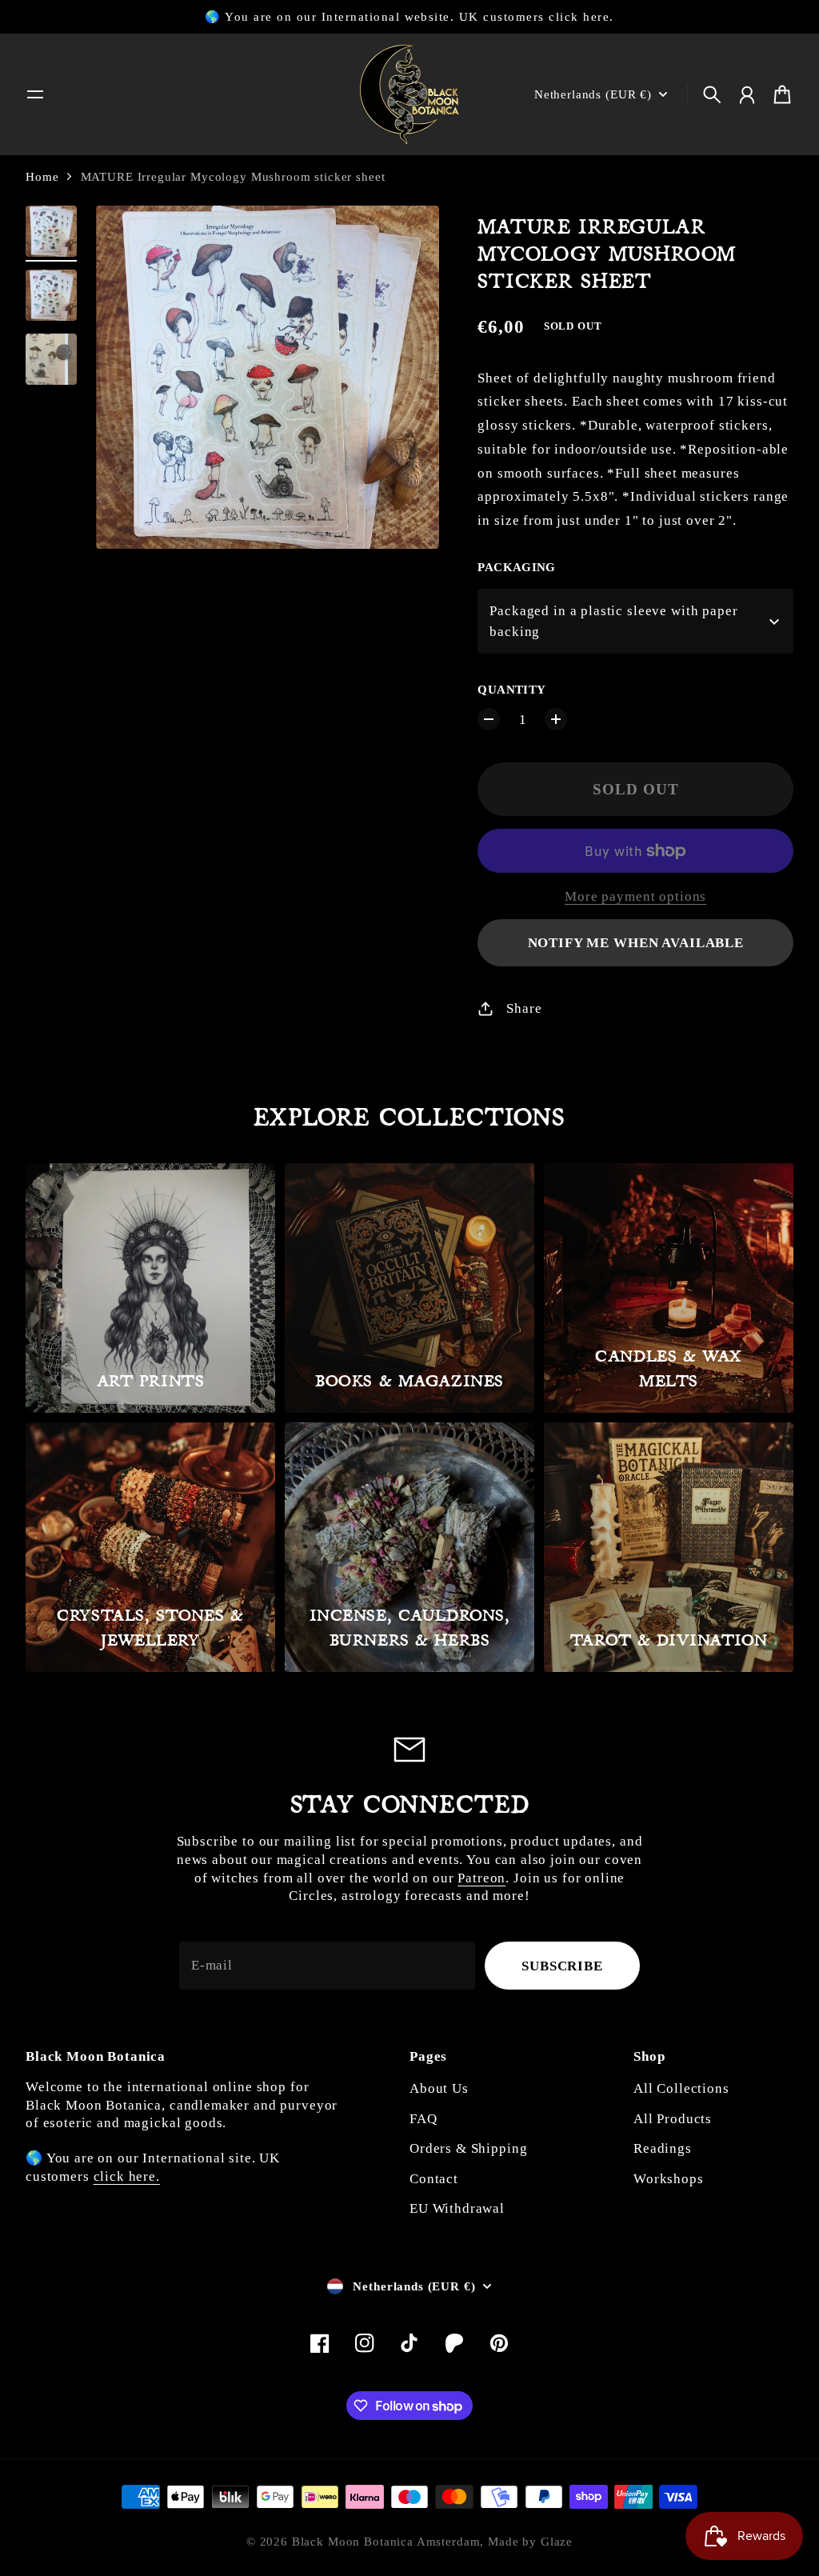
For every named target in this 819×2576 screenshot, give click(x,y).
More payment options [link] (635, 896)
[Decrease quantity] (489, 719)
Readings (663, 2148)
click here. (127, 2176)
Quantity (511, 690)
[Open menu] (35, 94)
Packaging (516, 567)
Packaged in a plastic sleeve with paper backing (613, 621)
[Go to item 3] (51, 359)
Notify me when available (636, 943)
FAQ (423, 2119)
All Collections (681, 2088)
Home (42, 177)
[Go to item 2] (51, 295)
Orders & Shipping (468, 2148)
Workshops (669, 2179)
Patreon (481, 1878)
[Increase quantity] (556, 719)
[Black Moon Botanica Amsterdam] (409, 94)
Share (524, 1008)
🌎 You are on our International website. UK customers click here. (409, 17)
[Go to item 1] (51, 231)
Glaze (557, 2542)
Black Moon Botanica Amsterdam (386, 2542)
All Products (673, 2119)
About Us (439, 2088)
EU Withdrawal (457, 2208)
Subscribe (562, 1966)
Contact (434, 2179)
